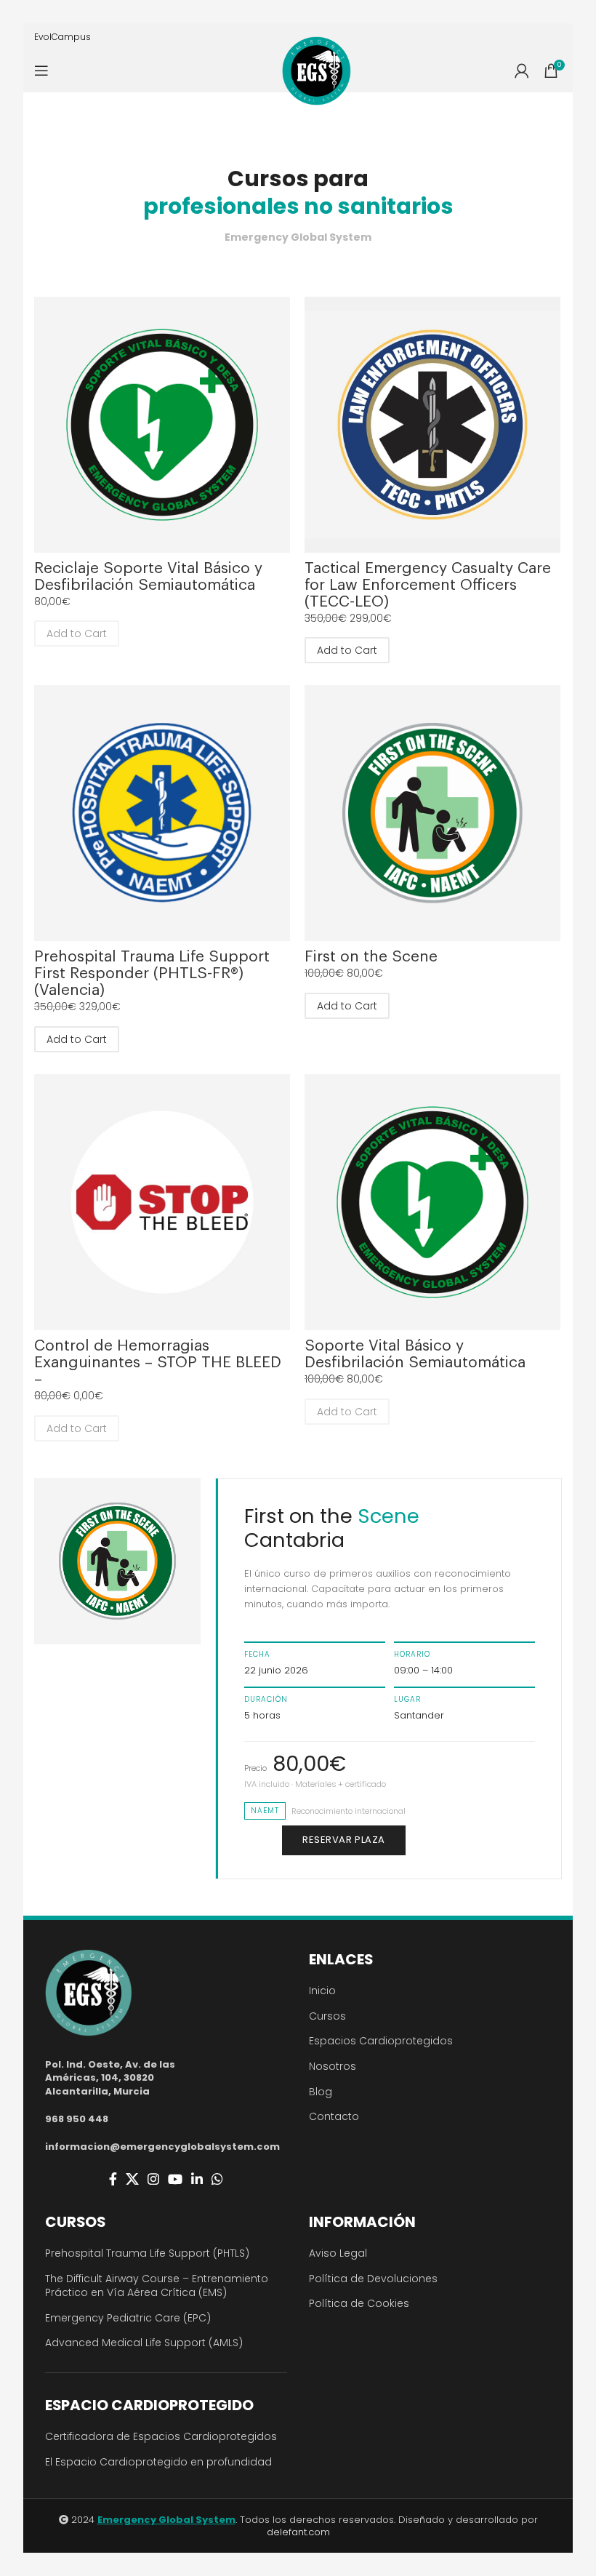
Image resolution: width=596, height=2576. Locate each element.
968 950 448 (77, 2119)
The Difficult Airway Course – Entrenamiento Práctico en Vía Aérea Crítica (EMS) (157, 2286)
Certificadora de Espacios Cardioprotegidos (161, 2436)
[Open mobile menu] (41, 71)
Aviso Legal (338, 2253)
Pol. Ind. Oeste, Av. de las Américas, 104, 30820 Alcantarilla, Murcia (110, 2077)
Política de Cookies (359, 2303)
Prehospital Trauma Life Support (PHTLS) (147, 2253)
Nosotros (333, 2066)
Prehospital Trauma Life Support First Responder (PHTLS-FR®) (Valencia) (152, 973)
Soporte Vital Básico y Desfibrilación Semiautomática (415, 1354)
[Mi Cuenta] (522, 71)
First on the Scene (371, 957)
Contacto (334, 2116)
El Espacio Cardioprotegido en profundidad (158, 2462)
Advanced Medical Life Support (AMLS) (144, 2343)
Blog (321, 2092)
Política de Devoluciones (373, 2279)
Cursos (327, 2016)
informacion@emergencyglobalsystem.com (162, 2147)
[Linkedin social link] (197, 2179)
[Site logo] (317, 71)
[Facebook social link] (113, 2179)
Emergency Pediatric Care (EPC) (128, 2318)
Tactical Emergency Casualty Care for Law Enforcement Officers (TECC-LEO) (428, 585)
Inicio (322, 1991)
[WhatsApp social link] (217, 2179)
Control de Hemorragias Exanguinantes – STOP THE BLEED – (158, 1363)
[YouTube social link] (175, 2179)
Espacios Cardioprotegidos (381, 2041)
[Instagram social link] (153, 2179)
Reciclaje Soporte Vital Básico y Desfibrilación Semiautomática (148, 577)
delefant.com (298, 2532)
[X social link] (132, 2179)
